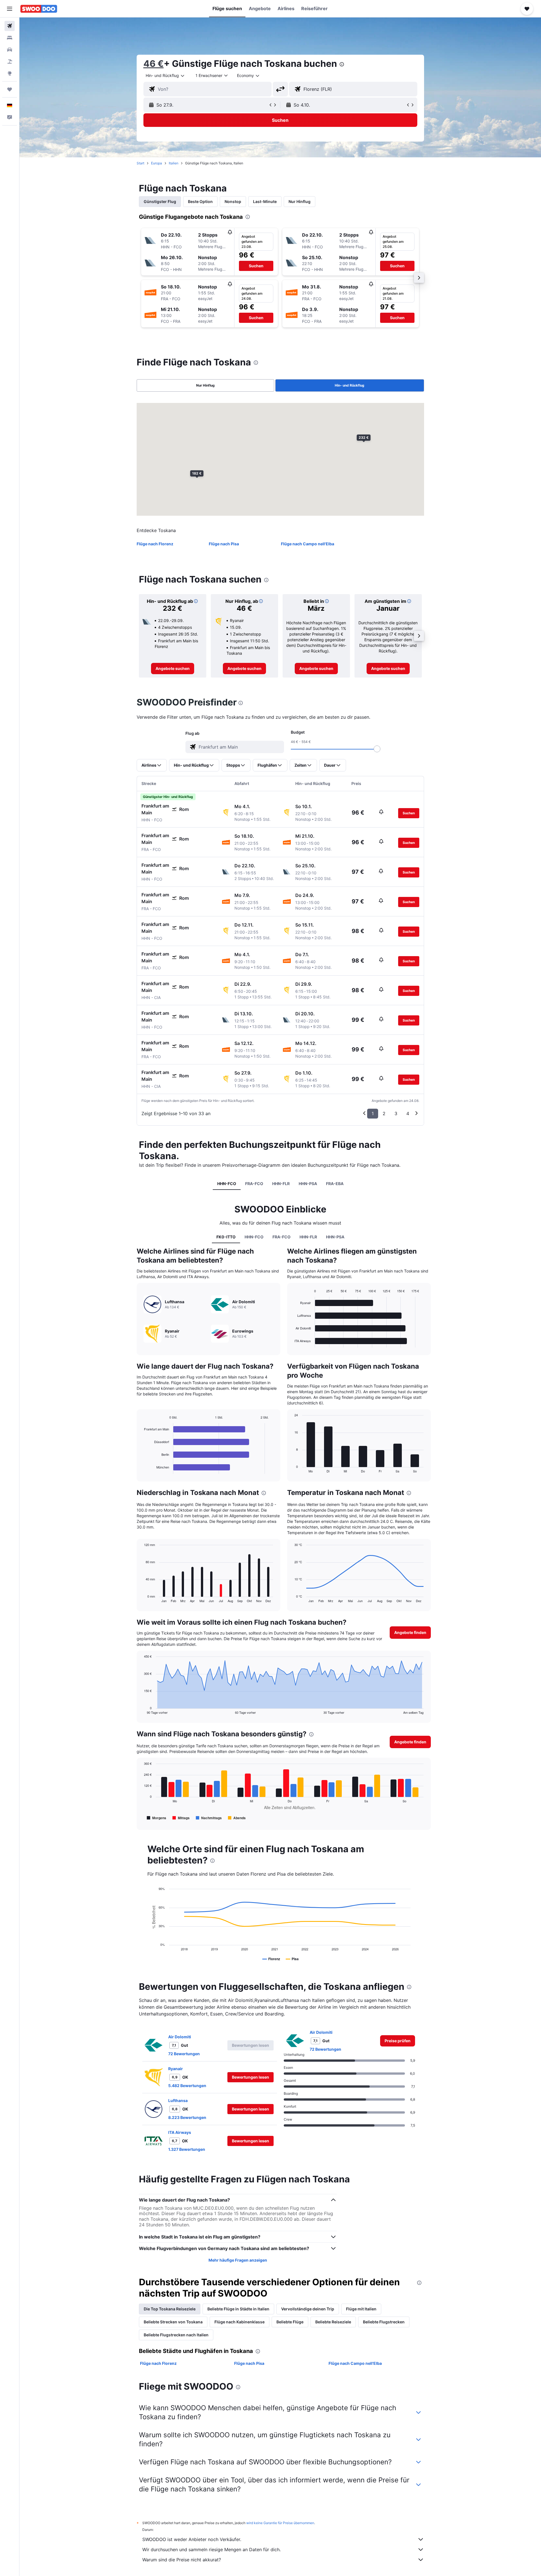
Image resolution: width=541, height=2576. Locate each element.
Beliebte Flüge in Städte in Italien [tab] (238, 2309)
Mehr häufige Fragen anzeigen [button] (238, 2260)
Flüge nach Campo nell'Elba (308, 544)
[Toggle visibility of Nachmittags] (209, 1818)
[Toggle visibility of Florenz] (271, 1959)
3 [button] (396, 1113)
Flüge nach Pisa (224, 544)
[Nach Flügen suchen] (10, 26)
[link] (173, 669)
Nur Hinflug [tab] (300, 201)
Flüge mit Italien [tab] (361, 2309)
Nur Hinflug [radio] (205, 385)
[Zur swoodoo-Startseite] (39, 9)
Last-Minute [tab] (265, 201)
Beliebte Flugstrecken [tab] (384, 2322)
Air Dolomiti (180, 2037)
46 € (154, 64)
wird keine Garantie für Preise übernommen (280, 2523)
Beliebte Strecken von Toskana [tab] (173, 2322)
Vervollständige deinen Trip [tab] (308, 2309)
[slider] (377, 749)
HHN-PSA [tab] (308, 1184)
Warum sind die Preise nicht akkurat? (182, 2560)
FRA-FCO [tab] (254, 1184)
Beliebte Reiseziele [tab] (333, 2322)
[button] (10, 9)
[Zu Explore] (10, 73)
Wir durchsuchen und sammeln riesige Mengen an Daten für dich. (211, 2549)
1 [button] (373, 1113)
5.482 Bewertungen (187, 2086)
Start (140, 163)
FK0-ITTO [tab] (226, 1237)
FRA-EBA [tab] (335, 1184)
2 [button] (384, 1113)
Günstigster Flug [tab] (160, 201)
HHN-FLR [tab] (281, 1184)
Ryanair (176, 2069)
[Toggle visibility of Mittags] (181, 1818)
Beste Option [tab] (200, 201)
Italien (174, 163)
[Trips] (10, 89)
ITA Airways (180, 2132)
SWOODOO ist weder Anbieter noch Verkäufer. (192, 2539)
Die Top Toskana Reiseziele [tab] (170, 2309)
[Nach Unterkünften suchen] (10, 38)
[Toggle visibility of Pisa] (292, 1959)
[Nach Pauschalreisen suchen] (10, 61)
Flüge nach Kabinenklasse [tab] (240, 2322)
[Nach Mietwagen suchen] (10, 50)
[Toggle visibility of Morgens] (157, 1818)
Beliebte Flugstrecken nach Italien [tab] (176, 2335)
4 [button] (408, 1113)
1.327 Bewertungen (187, 2149)
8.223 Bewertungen (187, 2117)
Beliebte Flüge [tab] (290, 2322)
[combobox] (165, 76)
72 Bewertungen (184, 2054)
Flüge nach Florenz (155, 544)
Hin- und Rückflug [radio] (350, 385)
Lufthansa (178, 2100)
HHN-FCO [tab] (227, 1184)
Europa (157, 163)
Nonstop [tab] (233, 201)
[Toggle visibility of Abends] (237, 1818)
